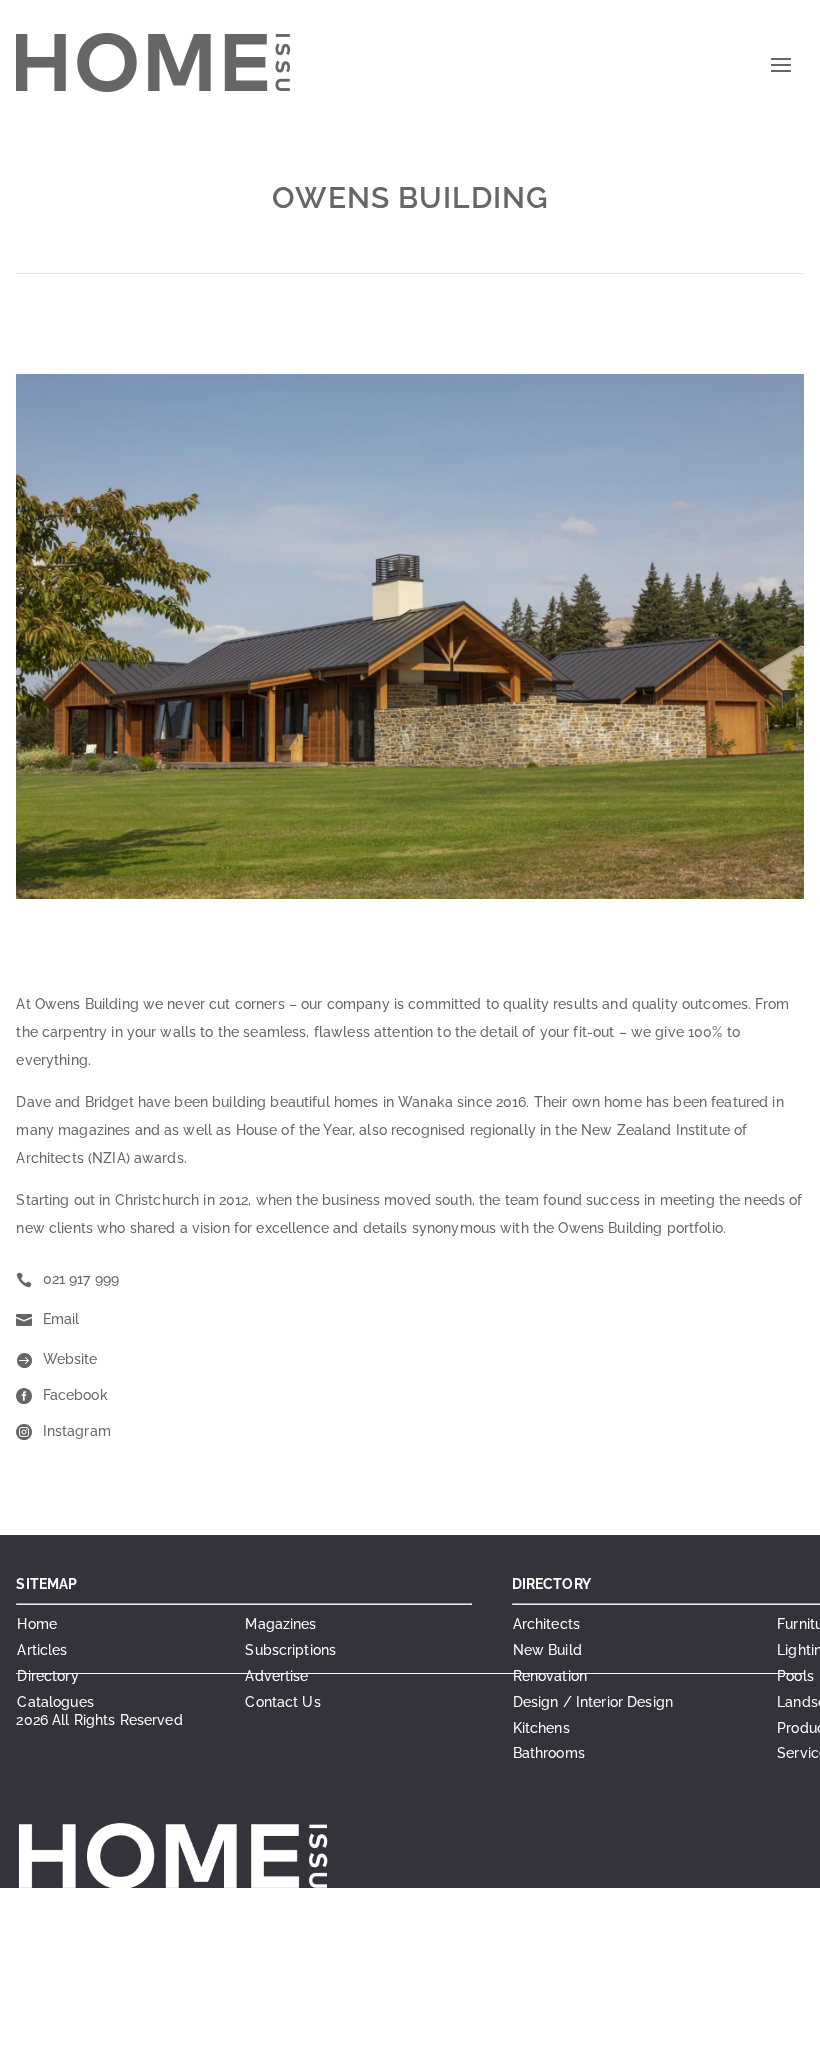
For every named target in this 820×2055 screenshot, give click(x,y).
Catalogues (55, 1702)
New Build (547, 1650)
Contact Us (282, 1702)
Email (61, 1319)
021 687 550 (349, 1933)
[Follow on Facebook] (332, 2031)
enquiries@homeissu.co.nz (300, 1957)
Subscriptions (290, 1650)
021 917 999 (81, 1279)
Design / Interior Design (593, 1702)
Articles (42, 1650)
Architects (546, 1624)
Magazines (280, 1624)
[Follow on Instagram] (372, 2031)
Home (37, 1624)
